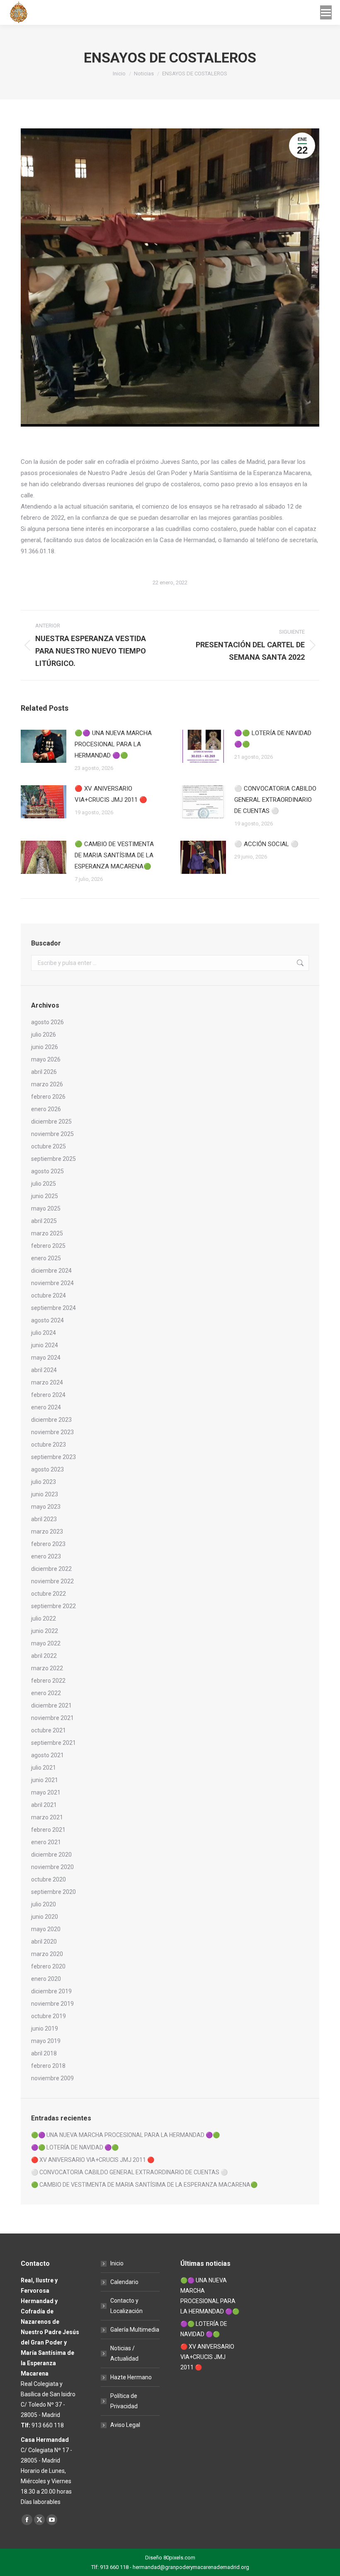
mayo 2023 (46, 1507)
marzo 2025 (47, 1233)
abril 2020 (44, 1942)
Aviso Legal (125, 2425)
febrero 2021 (48, 1830)
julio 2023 (44, 1482)
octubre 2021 (49, 1730)
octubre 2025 (49, 1146)
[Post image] (44, 746)
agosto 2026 (47, 1022)
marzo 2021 (47, 1817)
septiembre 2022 (53, 1606)
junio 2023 (45, 1494)
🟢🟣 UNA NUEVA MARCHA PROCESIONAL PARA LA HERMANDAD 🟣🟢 (113, 744)
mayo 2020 (46, 1929)
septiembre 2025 (53, 1159)
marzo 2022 (47, 1668)
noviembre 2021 (52, 1718)
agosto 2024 (47, 1320)
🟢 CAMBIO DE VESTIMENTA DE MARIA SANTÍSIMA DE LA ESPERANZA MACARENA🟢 (114, 855)
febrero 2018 (48, 2066)
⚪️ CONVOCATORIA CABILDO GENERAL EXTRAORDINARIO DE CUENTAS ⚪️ (275, 800)
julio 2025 (44, 1184)
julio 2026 (44, 1035)
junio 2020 (45, 1917)
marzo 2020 (47, 1954)
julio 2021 (44, 1768)
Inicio (117, 2263)
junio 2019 (45, 2028)
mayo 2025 (46, 1208)
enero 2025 (46, 1258)
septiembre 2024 (53, 1308)
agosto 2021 (47, 1755)
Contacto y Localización (126, 2306)
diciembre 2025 (51, 1122)
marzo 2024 (47, 1382)
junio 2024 (45, 1345)
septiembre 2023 (53, 1457)
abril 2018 (44, 2053)
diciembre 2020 (51, 1855)
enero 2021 (46, 1842)
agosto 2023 (47, 1469)
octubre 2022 (49, 1594)
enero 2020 (46, 1979)
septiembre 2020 (53, 1892)
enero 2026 (46, 1109)
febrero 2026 (48, 1097)
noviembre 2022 (52, 1581)
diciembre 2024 (51, 1271)
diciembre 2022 (51, 1569)
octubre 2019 (49, 2016)
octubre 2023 (49, 1445)
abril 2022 (44, 1656)
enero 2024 (46, 1407)
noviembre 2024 (52, 1283)
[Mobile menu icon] (326, 12)
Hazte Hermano (131, 2377)
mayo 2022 (46, 1643)
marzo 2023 (47, 1532)
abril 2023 (44, 1519)
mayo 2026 (46, 1059)
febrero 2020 (48, 1966)
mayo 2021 (46, 1792)
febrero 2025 (48, 1246)
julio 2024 (44, 1333)
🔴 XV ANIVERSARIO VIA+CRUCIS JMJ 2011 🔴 (111, 794)
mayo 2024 (46, 1358)
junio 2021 (45, 1780)
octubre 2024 (49, 1295)
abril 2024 (44, 1370)
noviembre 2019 (52, 2004)
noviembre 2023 (52, 1432)
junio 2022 (45, 1631)
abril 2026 (44, 1072)
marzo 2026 (47, 1084)
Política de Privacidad (124, 2401)
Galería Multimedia (135, 2330)
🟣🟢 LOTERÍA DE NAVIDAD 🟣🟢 (273, 739)
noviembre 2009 (52, 2078)
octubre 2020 (49, 1879)
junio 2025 (45, 1196)
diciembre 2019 (51, 1991)
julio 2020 (44, 1904)
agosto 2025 (47, 1171)
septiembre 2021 (53, 1743)
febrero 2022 (48, 1681)
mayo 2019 (46, 2041)
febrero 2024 (48, 1395)
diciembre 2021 (51, 1705)
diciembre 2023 (51, 1420)
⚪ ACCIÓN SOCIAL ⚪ (266, 844)
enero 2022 (46, 1693)
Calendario (124, 2282)
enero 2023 (46, 1556)
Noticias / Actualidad (124, 2353)
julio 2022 (44, 1618)
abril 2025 (44, 1221)
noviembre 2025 (52, 1134)
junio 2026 (45, 1047)
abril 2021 (44, 1805)
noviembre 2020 (52, 1867)
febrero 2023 (48, 1544)
